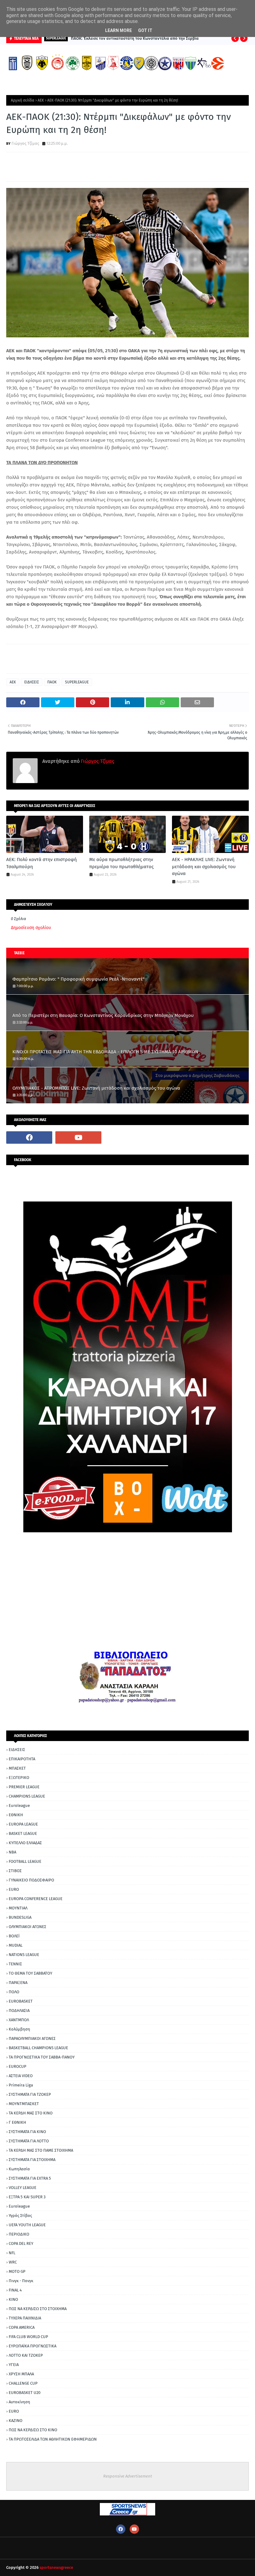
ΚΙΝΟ (13, 2299)
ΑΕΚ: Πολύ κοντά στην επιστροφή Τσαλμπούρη (42, 863)
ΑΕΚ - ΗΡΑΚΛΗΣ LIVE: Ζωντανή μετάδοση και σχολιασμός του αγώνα (204, 866)
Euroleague (19, 1805)
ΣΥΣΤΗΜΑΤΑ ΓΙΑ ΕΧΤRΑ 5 (30, 2178)
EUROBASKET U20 (25, 2393)
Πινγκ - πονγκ (21, 2281)
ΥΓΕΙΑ (14, 2365)
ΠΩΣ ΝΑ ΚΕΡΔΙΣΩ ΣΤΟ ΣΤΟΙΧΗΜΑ (38, 2309)
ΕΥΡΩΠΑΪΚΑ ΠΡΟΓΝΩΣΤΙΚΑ (32, 2346)
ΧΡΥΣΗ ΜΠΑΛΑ (21, 2374)
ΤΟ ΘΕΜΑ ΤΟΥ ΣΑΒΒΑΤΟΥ (30, 1973)
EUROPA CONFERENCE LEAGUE (36, 1899)
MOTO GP (17, 2271)
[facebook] (29, 1138)
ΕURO (14, 2411)
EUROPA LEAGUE (23, 1824)
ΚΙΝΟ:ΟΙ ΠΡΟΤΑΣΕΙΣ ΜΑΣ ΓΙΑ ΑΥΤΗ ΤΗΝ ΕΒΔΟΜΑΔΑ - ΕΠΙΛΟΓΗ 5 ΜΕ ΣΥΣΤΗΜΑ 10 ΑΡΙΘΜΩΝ (105, 1052)
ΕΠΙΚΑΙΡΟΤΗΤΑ (22, 1759)
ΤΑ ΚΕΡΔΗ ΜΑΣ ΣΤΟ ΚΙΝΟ (31, 2113)
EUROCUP (18, 2066)
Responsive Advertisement (128, 2476)
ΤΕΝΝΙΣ (15, 1964)
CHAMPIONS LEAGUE (27, 1796)
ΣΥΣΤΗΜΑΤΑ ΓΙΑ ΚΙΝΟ (27, 2132)
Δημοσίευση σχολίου (31, 928)
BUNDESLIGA (20, 1917)
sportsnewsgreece (56, 2567)
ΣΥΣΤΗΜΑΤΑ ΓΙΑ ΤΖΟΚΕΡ (30, 2094)
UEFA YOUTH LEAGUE (27, 2225)
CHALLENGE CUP (23, 2383)
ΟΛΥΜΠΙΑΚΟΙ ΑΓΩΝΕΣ (28, 1927)
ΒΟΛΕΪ (14, 1936)
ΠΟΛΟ (14, 1992)
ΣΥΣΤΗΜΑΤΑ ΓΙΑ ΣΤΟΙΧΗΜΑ (32, 2160)
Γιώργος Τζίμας (25, 143)
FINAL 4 (15, 2290)
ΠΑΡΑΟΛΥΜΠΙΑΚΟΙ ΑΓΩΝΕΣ (32, 2038)
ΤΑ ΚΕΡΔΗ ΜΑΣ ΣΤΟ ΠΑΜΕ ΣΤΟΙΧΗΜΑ (41, 2150)
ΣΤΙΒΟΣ (15, 1871)
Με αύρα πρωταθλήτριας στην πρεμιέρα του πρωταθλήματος (121, 863)
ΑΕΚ (41, 100)
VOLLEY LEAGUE (23, 2188)
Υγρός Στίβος (20, 2216)
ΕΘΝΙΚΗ (16, 1815)
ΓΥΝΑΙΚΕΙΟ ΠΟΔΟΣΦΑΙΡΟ (31, 1880)
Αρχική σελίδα (23, 100)
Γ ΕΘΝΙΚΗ (17, 2122)
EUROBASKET (21, 2001)
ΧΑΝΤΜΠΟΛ (19, 2020)
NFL (12, 2253)
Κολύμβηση (19, 2029)
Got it (145, 30)
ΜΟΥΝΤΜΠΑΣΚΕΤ (24, 2104)
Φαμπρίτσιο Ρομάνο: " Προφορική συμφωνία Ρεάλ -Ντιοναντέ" (79, 979)
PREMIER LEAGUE (24, 1787)
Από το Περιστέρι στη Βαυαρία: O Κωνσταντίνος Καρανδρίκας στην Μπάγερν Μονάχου (103, 1015)
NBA (12, 1852)
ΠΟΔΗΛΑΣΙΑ (19, 2011)
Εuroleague (19, 2206)
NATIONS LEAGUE (24, 1955)
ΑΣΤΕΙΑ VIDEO (21, 2076)
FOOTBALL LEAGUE (25, 1861)
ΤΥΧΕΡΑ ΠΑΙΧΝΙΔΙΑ (25, 2318)
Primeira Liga (21, 2085)
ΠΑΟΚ (52, 682)
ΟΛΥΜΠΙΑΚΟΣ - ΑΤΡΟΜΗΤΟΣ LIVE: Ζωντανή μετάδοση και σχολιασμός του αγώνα (96, 1088)
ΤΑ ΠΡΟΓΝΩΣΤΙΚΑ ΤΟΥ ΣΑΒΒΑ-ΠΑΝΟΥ (42, 2057)
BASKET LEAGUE (23, 1833)
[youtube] (78, 1138)
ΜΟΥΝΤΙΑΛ (18, 1908)
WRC (13, 2262)
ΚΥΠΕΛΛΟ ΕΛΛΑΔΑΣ (25, 1843)
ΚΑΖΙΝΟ (16, 2421)
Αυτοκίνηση (19, 2402)
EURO (14, 1889)
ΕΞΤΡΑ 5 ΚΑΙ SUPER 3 (27, 2197)
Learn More (118, 30)
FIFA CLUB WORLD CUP (28, 2337)
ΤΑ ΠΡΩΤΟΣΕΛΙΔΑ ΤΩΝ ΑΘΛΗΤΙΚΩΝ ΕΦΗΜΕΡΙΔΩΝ (53, 2439)
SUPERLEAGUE (77, 682)
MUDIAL (16, 1945)
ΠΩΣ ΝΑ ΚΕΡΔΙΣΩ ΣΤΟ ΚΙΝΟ (33, 2430)
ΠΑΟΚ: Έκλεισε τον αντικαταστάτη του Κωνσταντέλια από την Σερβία (135, 38)
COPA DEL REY (21, 2243)
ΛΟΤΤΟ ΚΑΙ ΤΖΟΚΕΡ (26, 2355)
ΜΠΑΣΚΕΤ (17, 1768)
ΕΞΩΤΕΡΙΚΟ (19, 1778)
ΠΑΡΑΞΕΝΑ (18, 1983)
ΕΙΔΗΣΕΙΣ (32, 682)
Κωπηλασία (19, 2169)
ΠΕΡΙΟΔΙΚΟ (19, 2234)
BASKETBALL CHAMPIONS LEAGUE (38, 2048)
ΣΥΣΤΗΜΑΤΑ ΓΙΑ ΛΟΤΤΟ (29, 2141)
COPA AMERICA (22, 2327)
